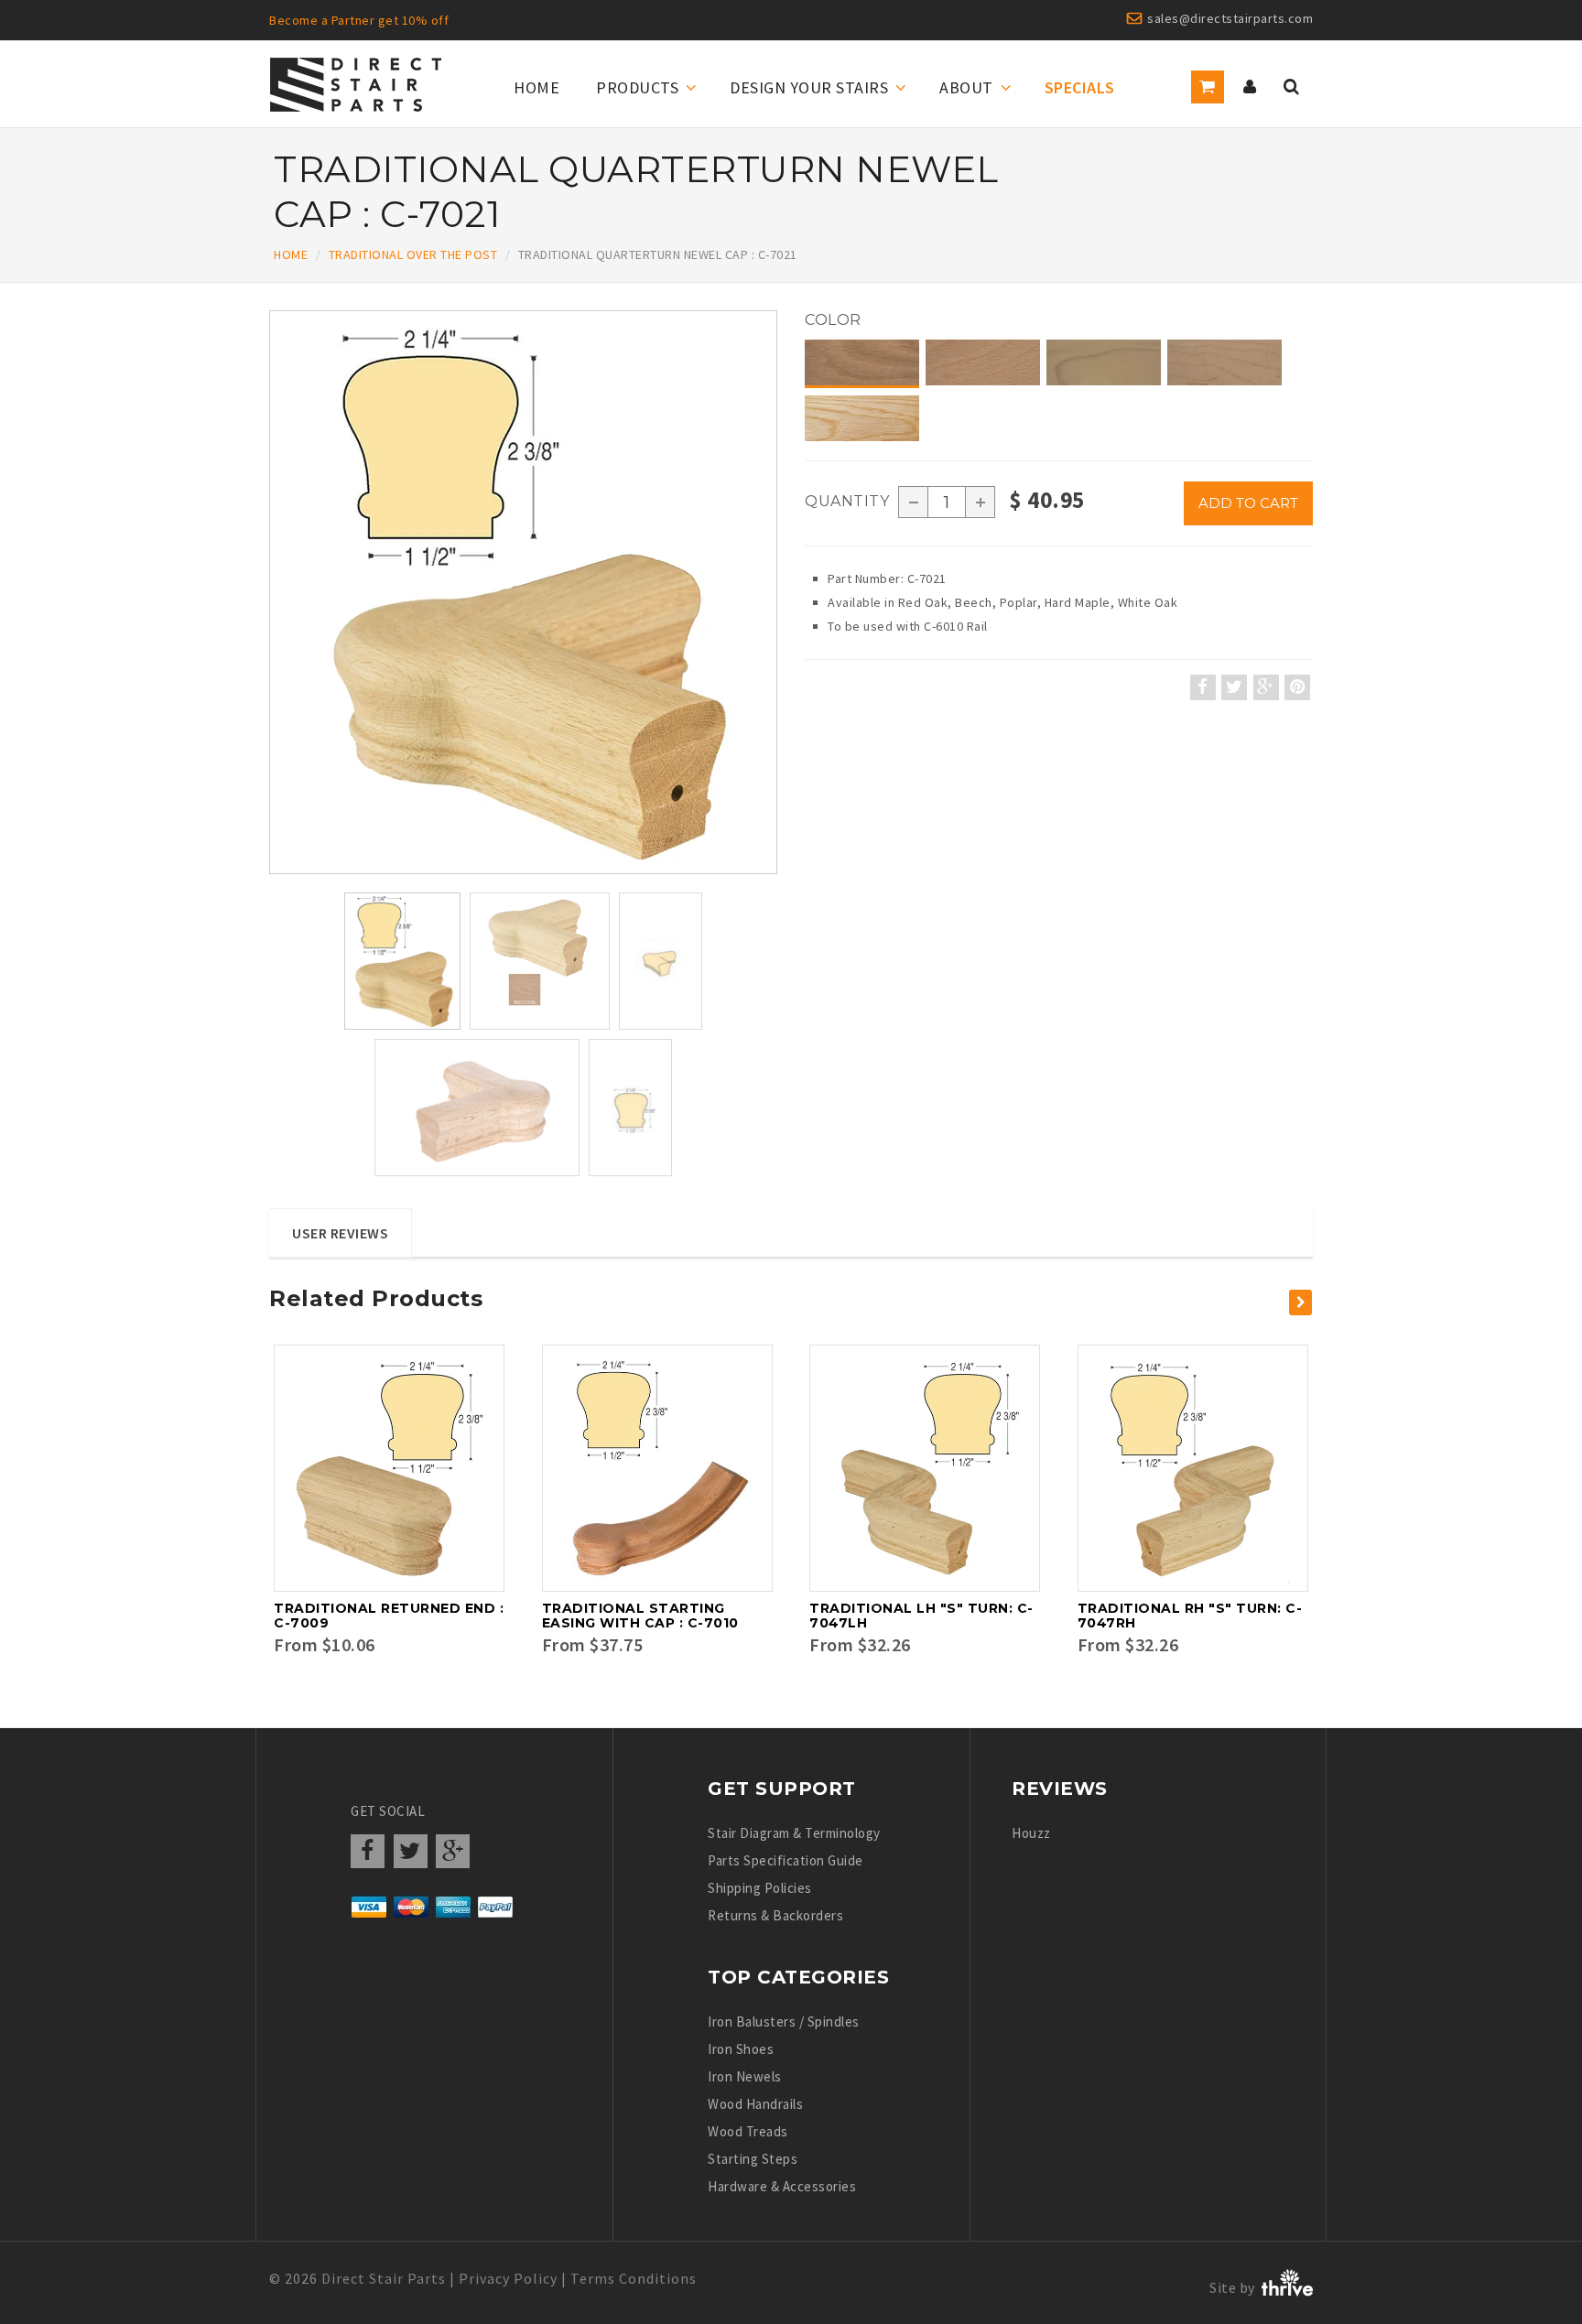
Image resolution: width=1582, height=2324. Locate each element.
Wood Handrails (755, 2104)
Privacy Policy (508, 2278)
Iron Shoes (741, 2049)
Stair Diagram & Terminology (794, 1833)
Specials (1080, 87)
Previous (274, 671)
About (966, 87)
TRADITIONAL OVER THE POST (413, 254)
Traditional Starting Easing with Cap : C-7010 (640, 1616)
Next (778, 671)
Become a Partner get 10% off (359, 20)
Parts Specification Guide (786, 1860)
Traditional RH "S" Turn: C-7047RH (1190, 1616)
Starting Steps (753, 2159)
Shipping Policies (760, 1888)
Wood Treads (748, 2131)
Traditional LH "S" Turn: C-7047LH (921, 1616)
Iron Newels (745, 2076)
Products (637, 87)
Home (536, 87)
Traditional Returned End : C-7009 (389, 1616)
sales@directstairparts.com (1230, 18)
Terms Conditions (634, 2278)
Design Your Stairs (809, 87)
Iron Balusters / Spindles (784, 2021)
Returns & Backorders (775, 1915)
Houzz (1031, 1833)
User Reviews (340, 1233)
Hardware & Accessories (782, 2186)
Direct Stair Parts (384, 2278)
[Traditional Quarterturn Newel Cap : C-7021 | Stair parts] (523, 592)
